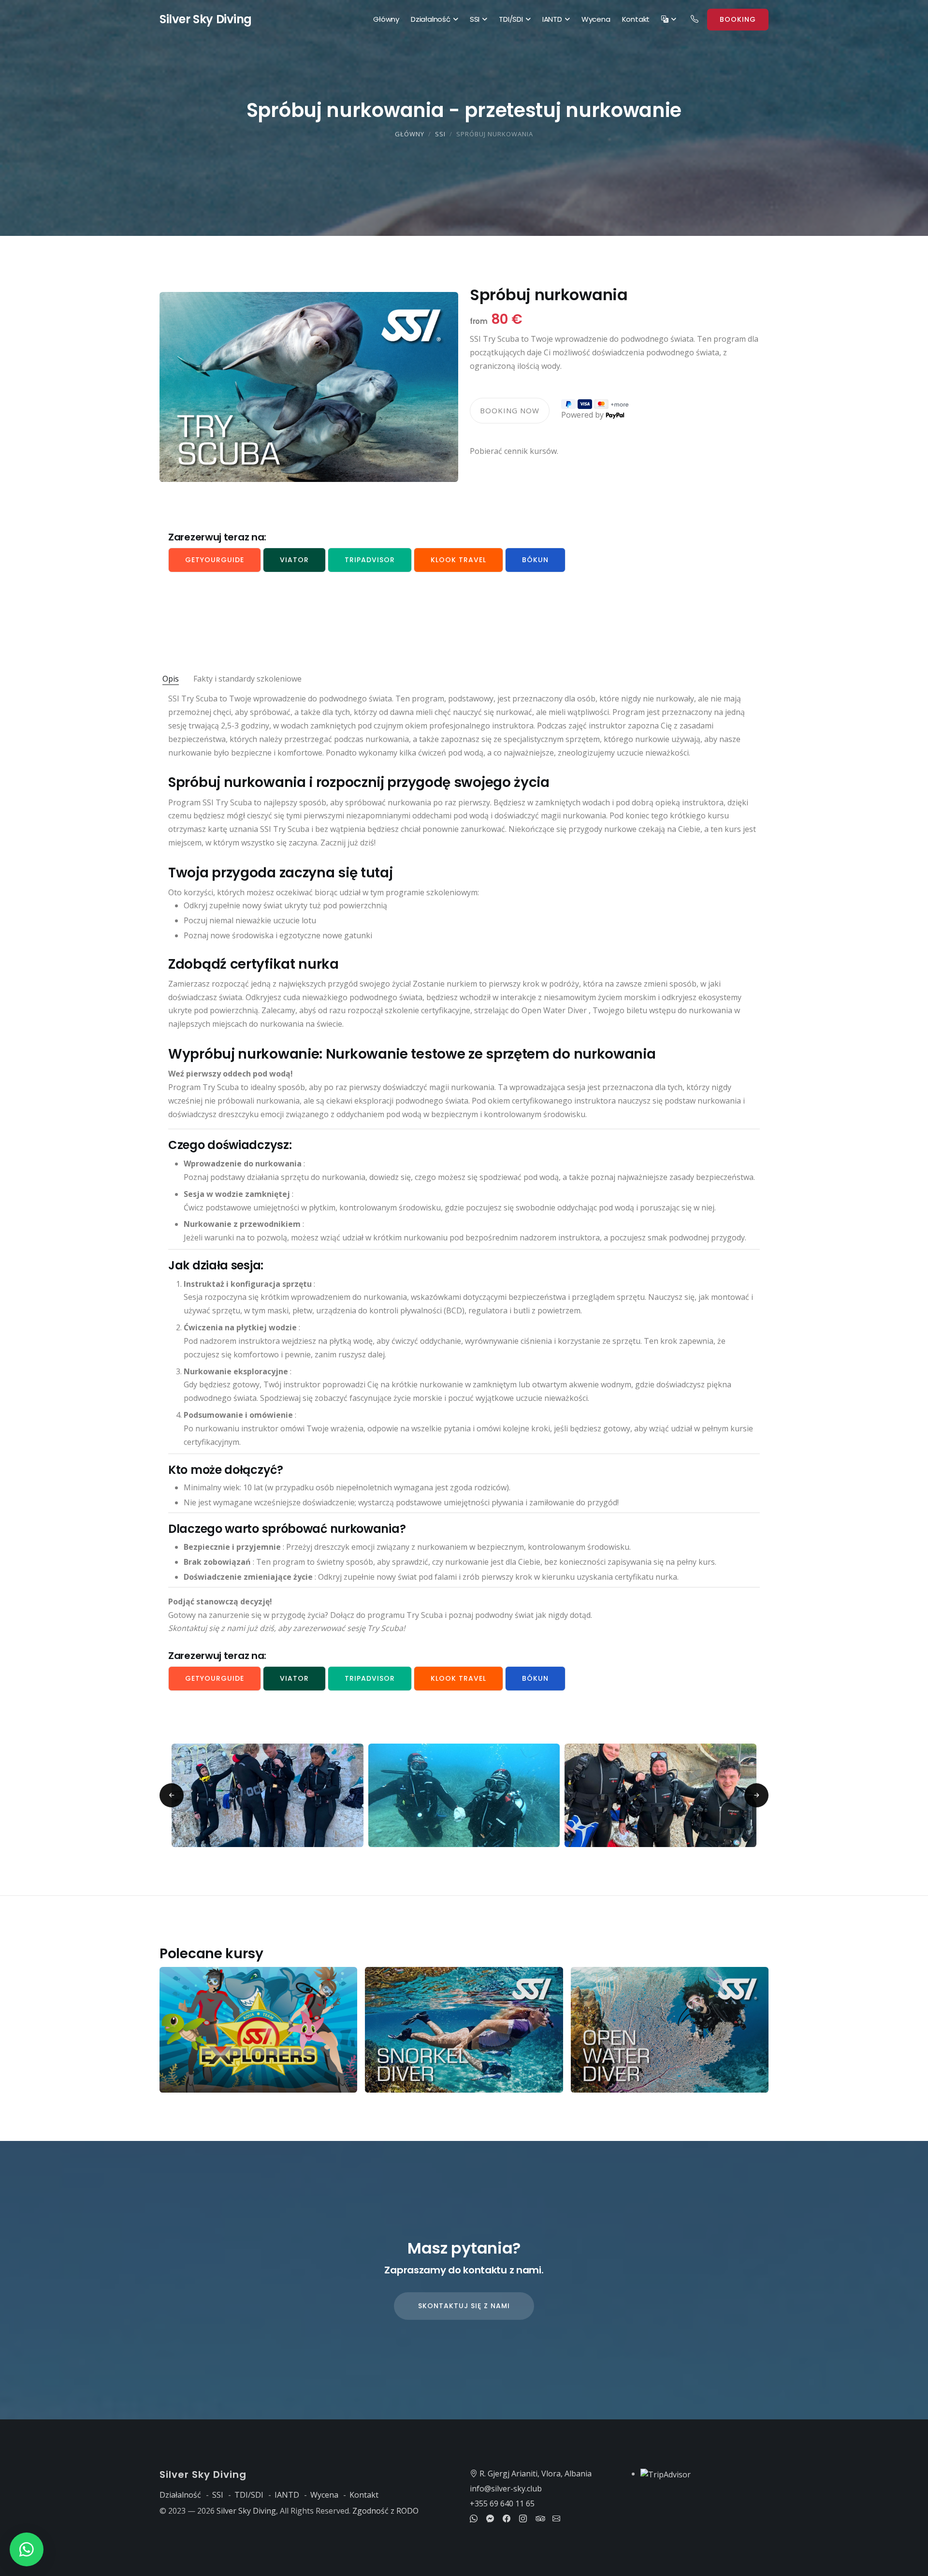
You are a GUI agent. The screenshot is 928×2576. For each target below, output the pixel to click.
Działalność (431, 19)
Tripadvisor (370, 560)
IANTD (552, 19)
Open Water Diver (554, 1010)
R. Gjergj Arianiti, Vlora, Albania (535, 2474)
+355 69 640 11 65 (502, 2503)
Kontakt (636, 19)
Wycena (596, 19)
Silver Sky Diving (246, 2511)
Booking (738, 19)
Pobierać (486, 451)
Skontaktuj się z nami (464, 2306)
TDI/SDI (511, 19)
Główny (386, 19)
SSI (475, 19)
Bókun (535, 560)
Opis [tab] (171, 679)
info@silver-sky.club (506, 2489)
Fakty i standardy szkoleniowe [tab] (247, 679)
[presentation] (172, 1795)
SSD (206, 19)
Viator (294, 560)
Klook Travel (458, 560)
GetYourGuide (215, 560)
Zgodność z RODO (385, 2511)
